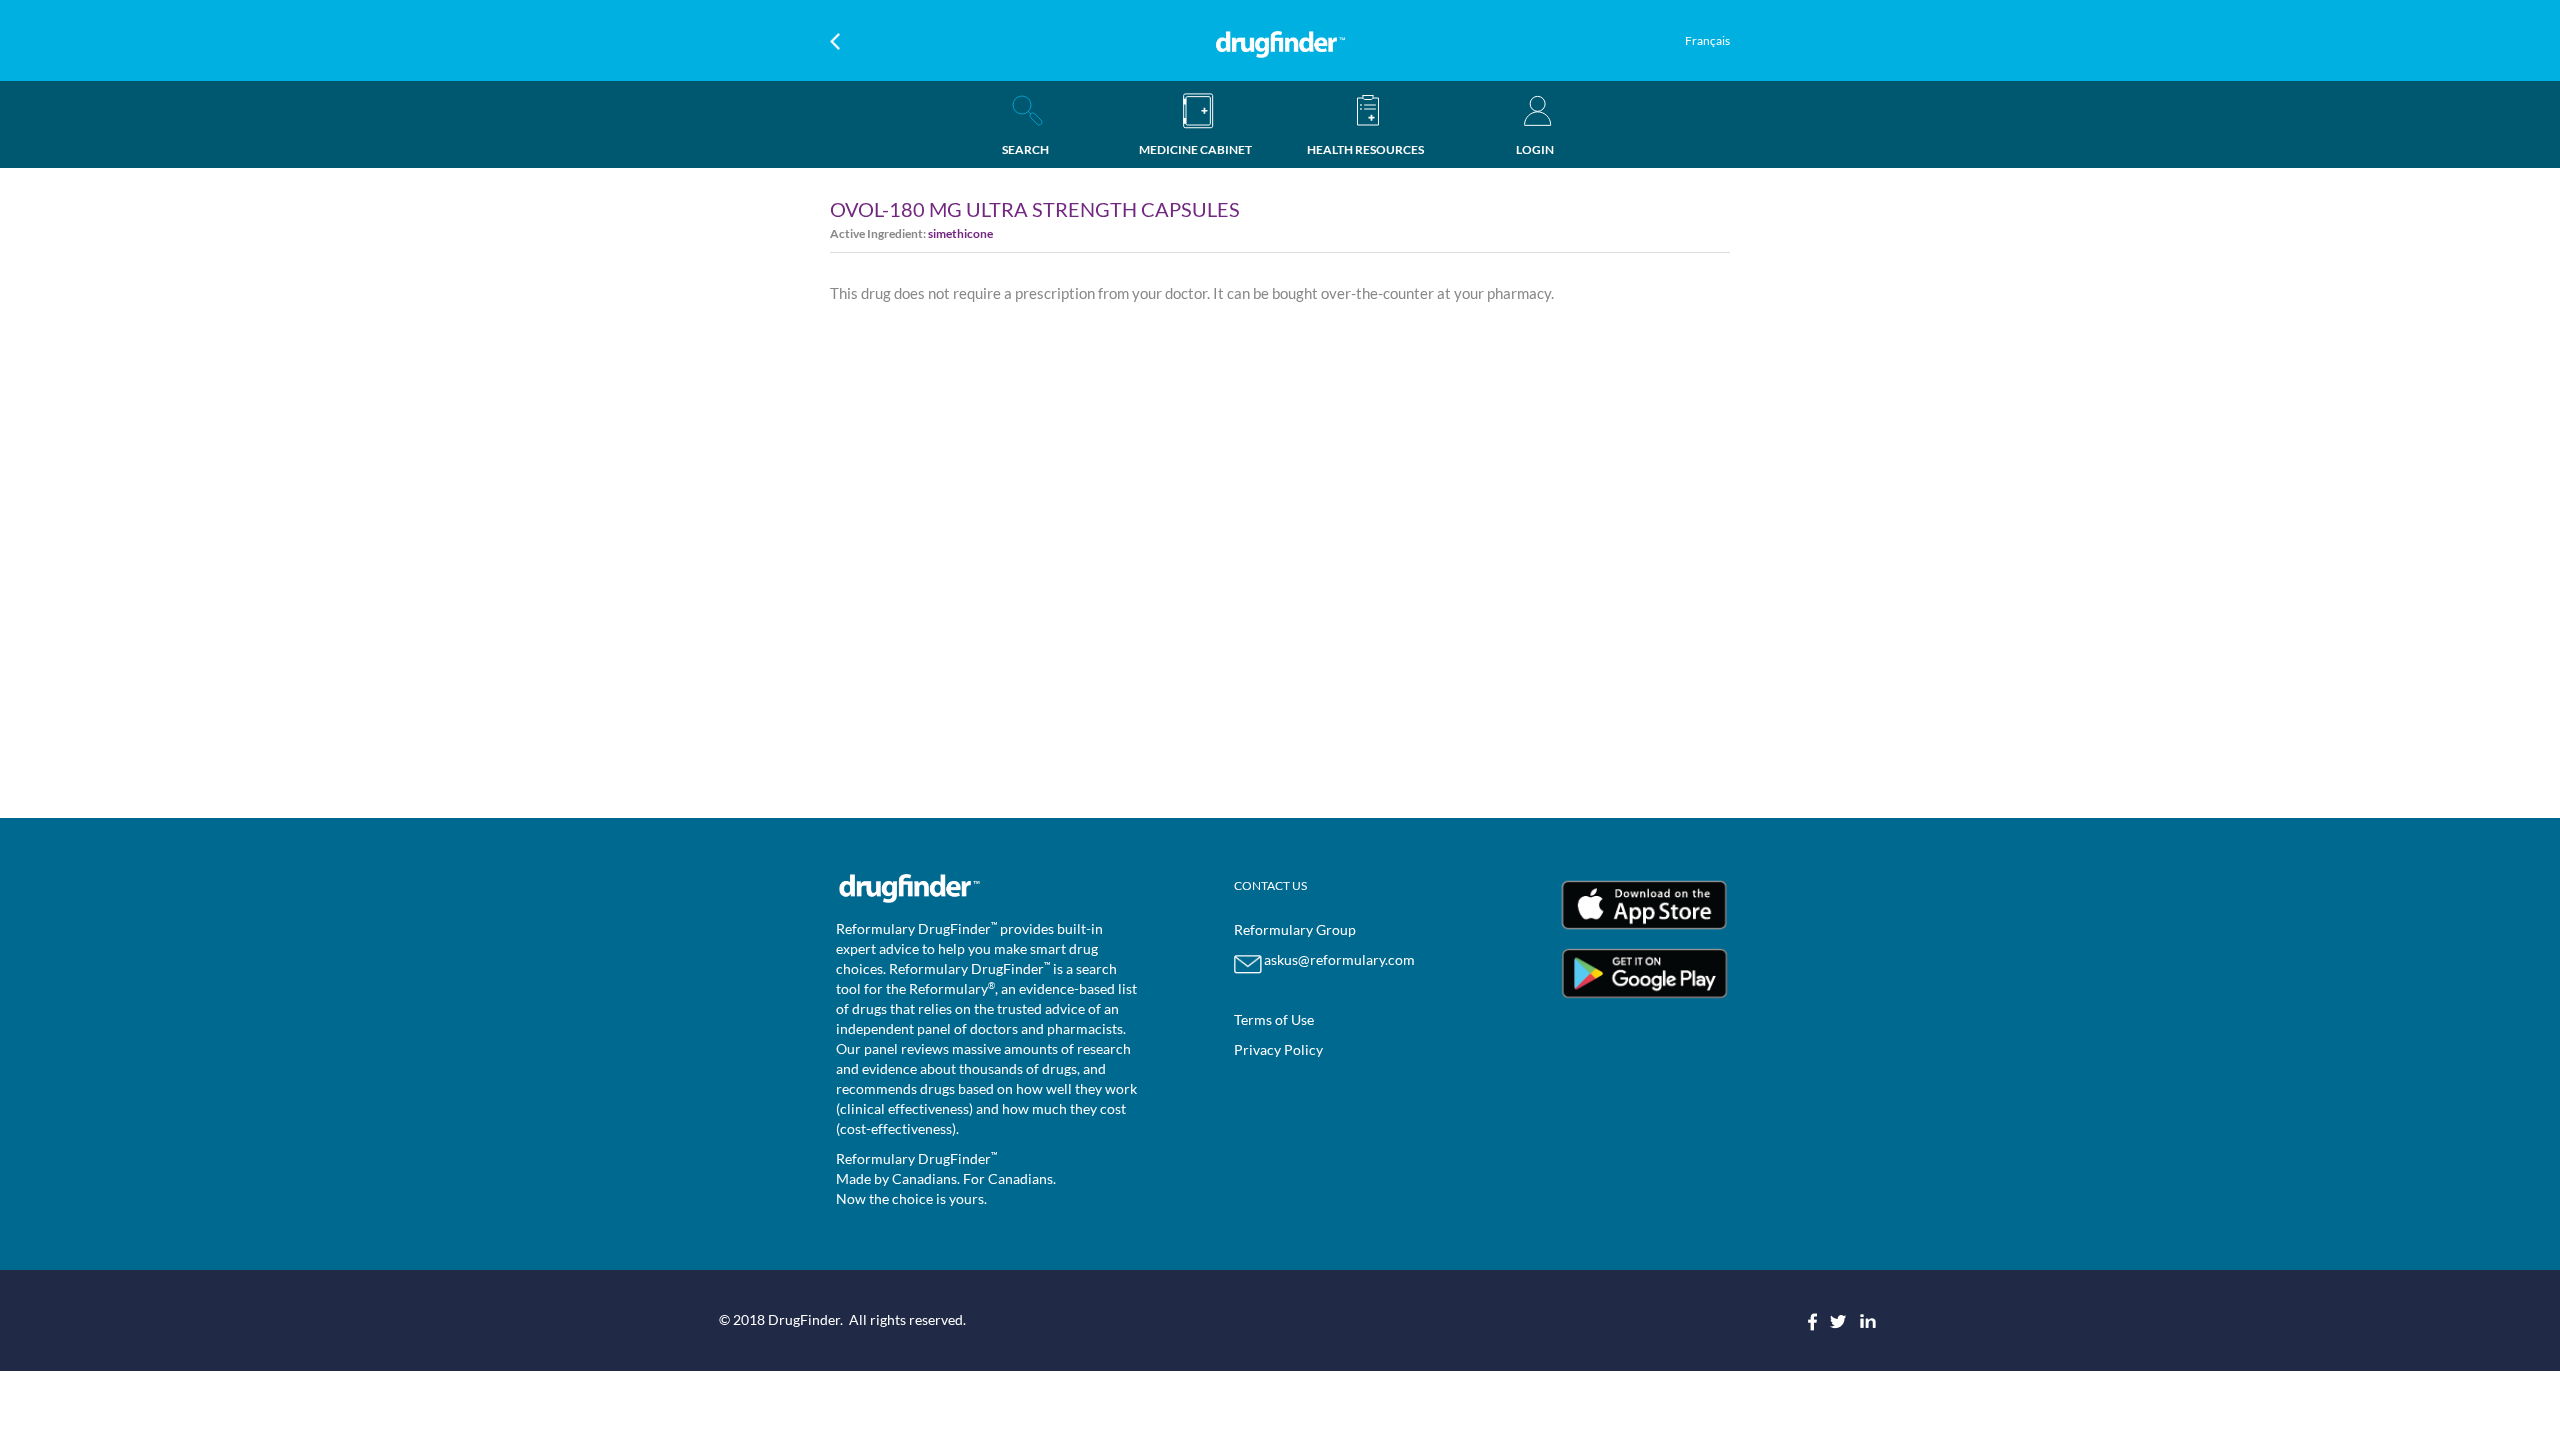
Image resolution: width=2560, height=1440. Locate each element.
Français (1707, 40)
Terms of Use (1274, 1019)
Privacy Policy (1278, 1049)
